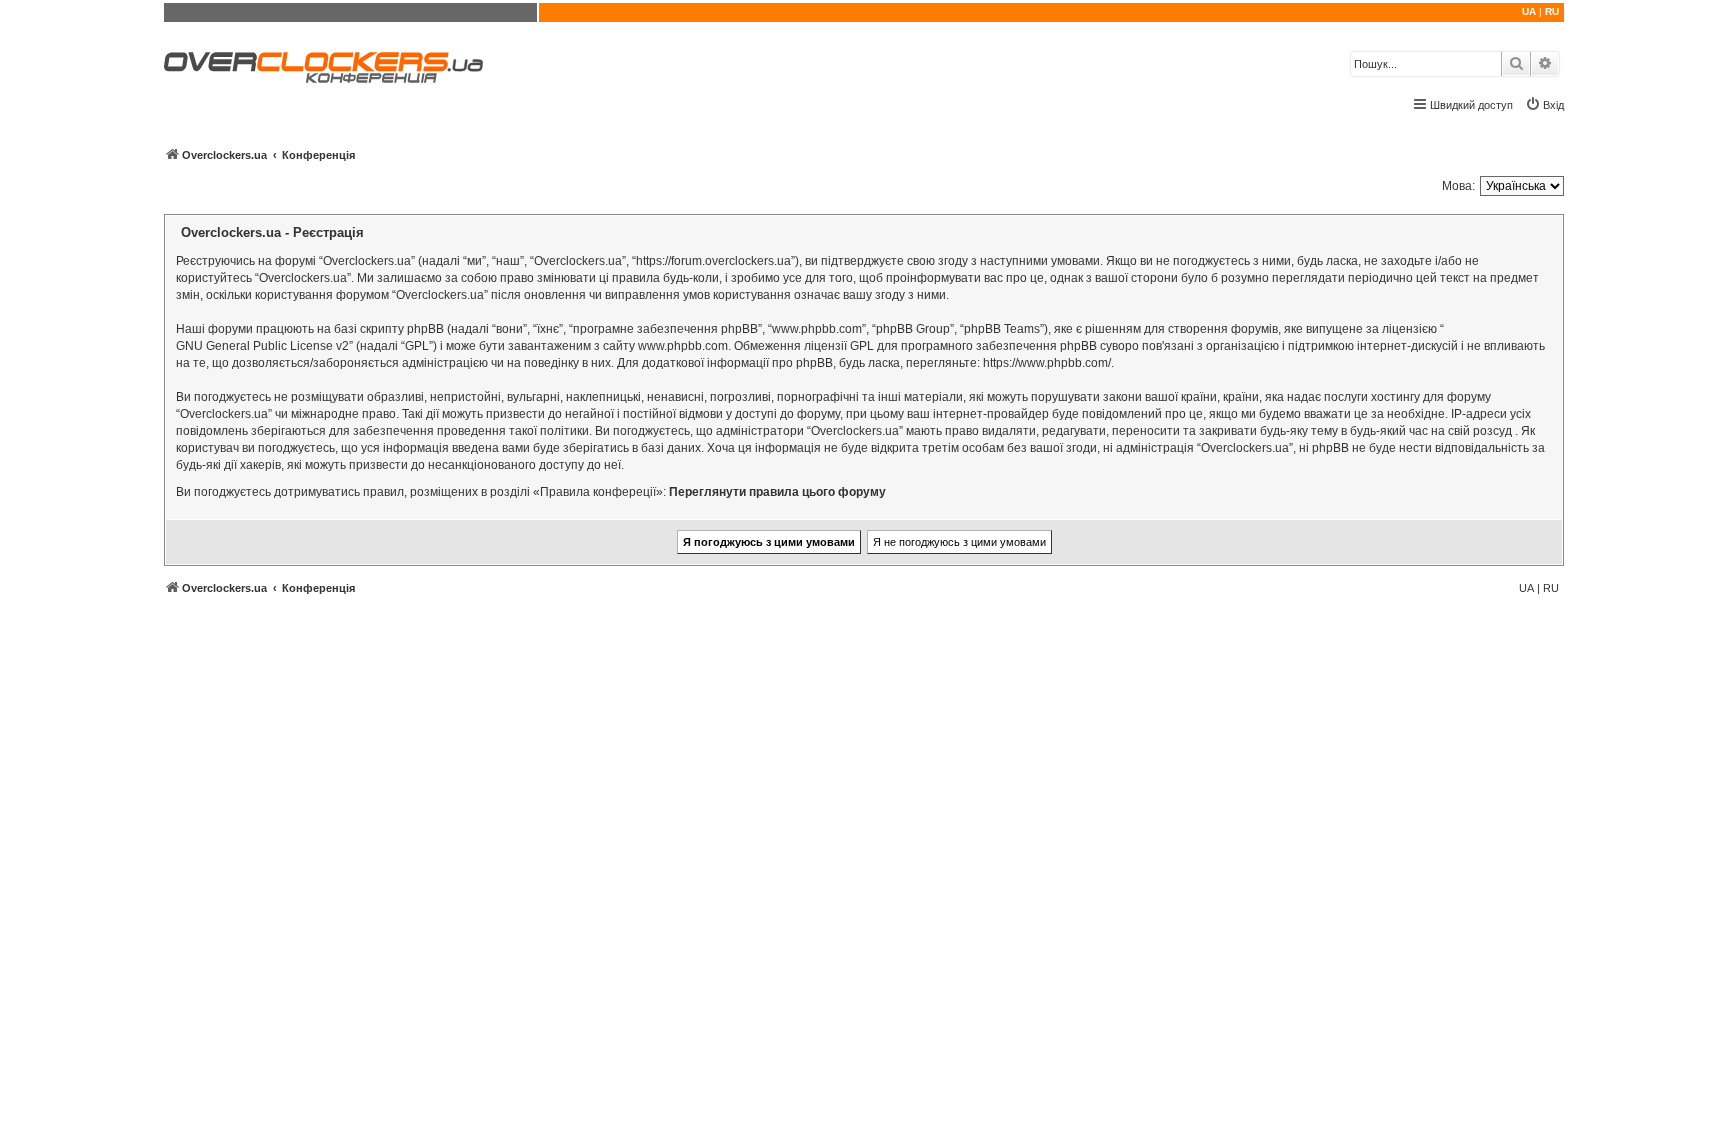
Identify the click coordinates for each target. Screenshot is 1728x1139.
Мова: (1458, 186)
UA (1529, 11)
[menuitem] (1544, 105)
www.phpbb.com (683, 346)
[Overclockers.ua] (323, 67)
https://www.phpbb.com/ (1047, 363)
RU (1552, 11)
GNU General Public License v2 (262, 346)
